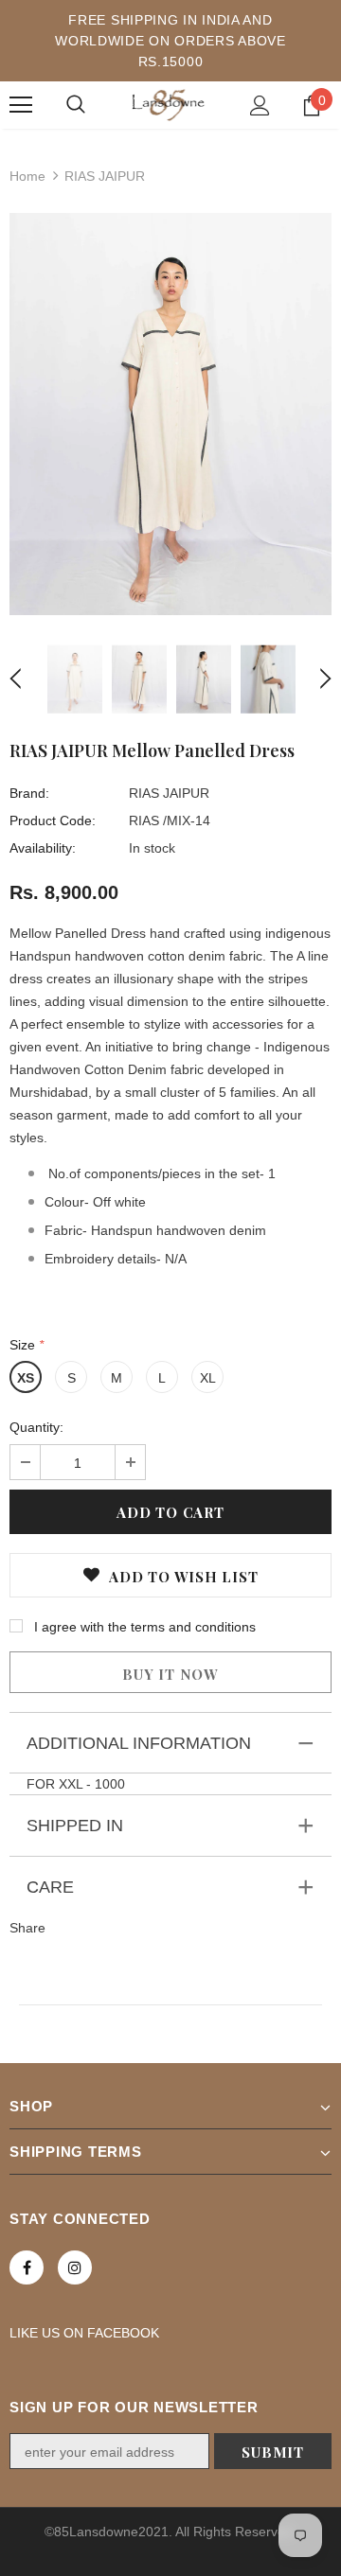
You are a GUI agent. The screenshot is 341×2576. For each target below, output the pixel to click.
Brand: (29, 793)
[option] (170, 414)
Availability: (43, 848)
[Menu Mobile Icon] (21, 105)
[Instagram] (75, 2267)
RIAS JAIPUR (169, 793)
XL (208, 1378)
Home (27, 176)
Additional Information (139, 1743)
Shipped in (75, 1826)
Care (50, 1887)
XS (26, 1378)
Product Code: (53, 820)
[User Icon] (260, 106)
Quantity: (36, 1427)
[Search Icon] (76, 105)
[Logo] (168, 105)
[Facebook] (27, 2267)
